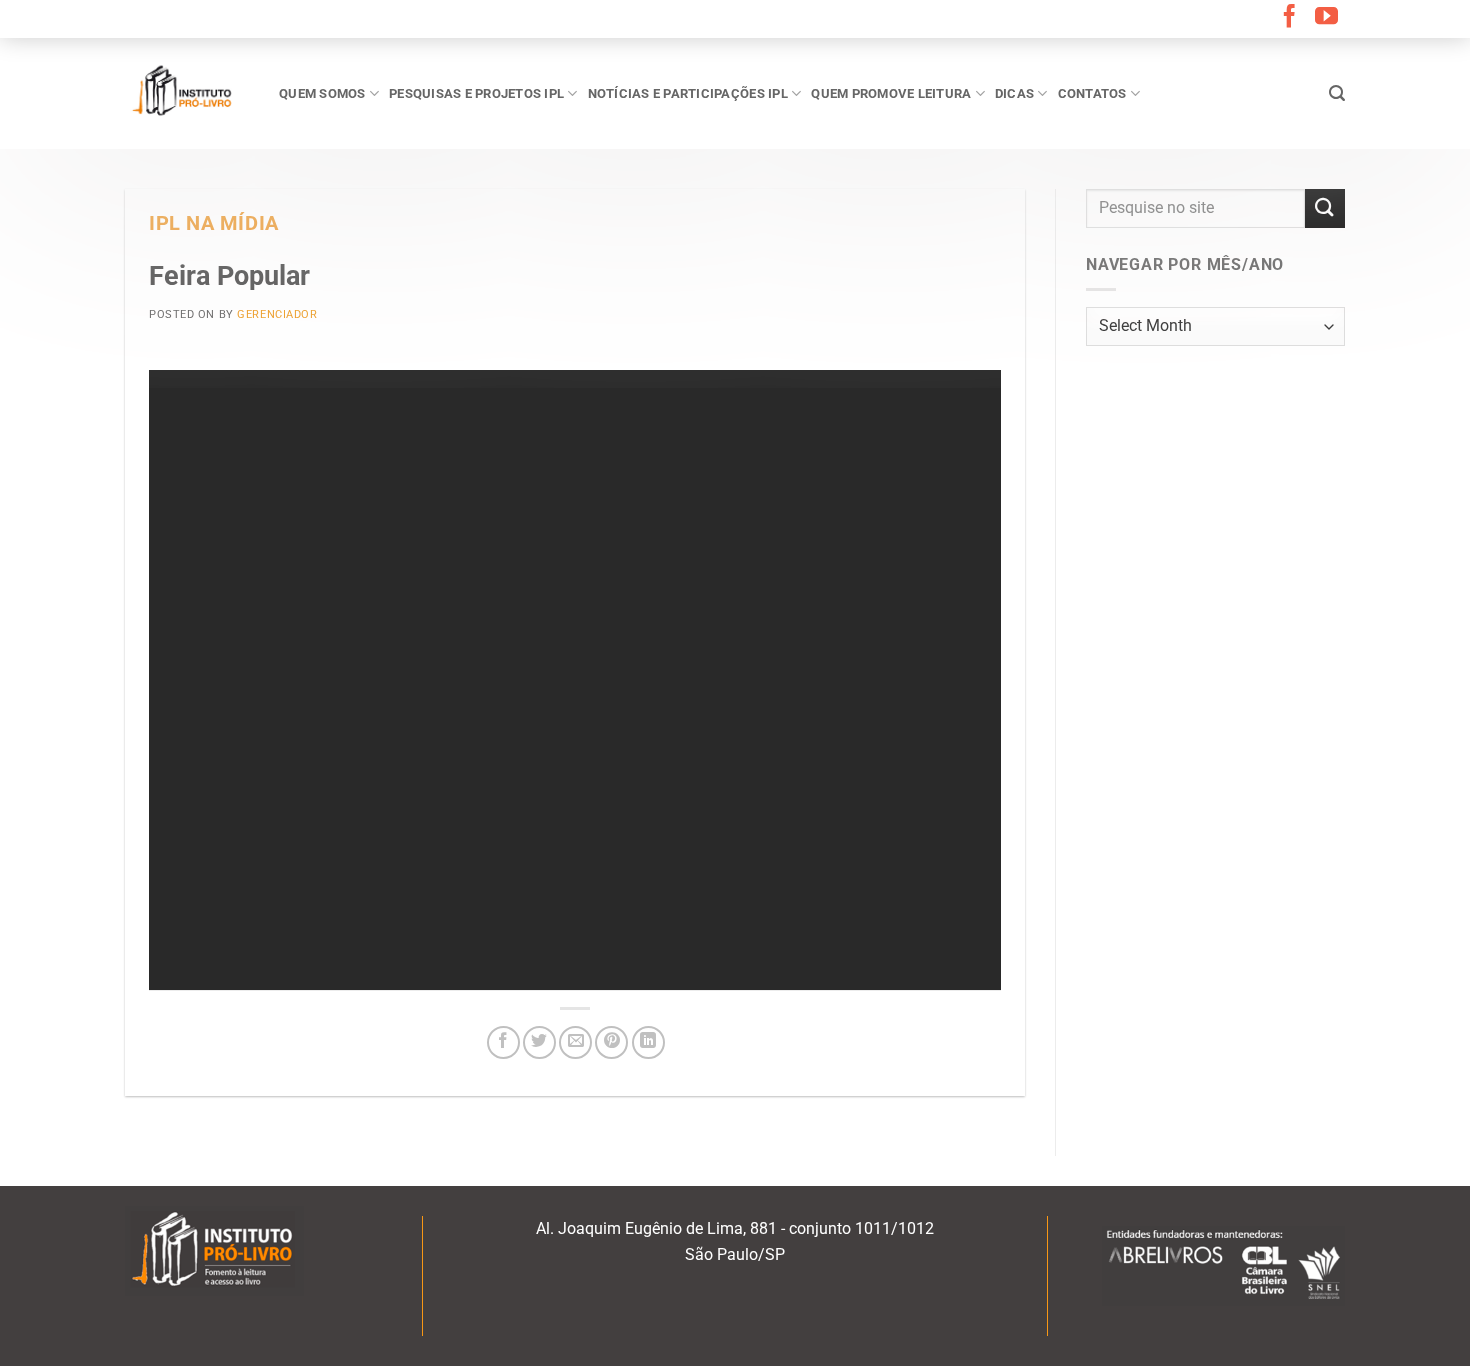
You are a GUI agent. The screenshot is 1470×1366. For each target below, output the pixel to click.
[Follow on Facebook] (1289, 18)
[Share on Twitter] (539, 1042)
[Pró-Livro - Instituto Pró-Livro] (187, 93)
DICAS (1014, 93)
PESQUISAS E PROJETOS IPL (476, 93)
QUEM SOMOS (322, 93)
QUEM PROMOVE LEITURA (891, 93)
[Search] (1337, 93)
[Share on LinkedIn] (648, 1042)
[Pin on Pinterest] (611, 1042)
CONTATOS (1092, 93)
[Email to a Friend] (575, 1042)
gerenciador (277, 314)
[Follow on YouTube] (1326, 18)
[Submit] (1325, 208)
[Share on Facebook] (503, 1042)
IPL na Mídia (214, 223)
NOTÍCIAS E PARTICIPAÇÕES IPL (688, 93)
